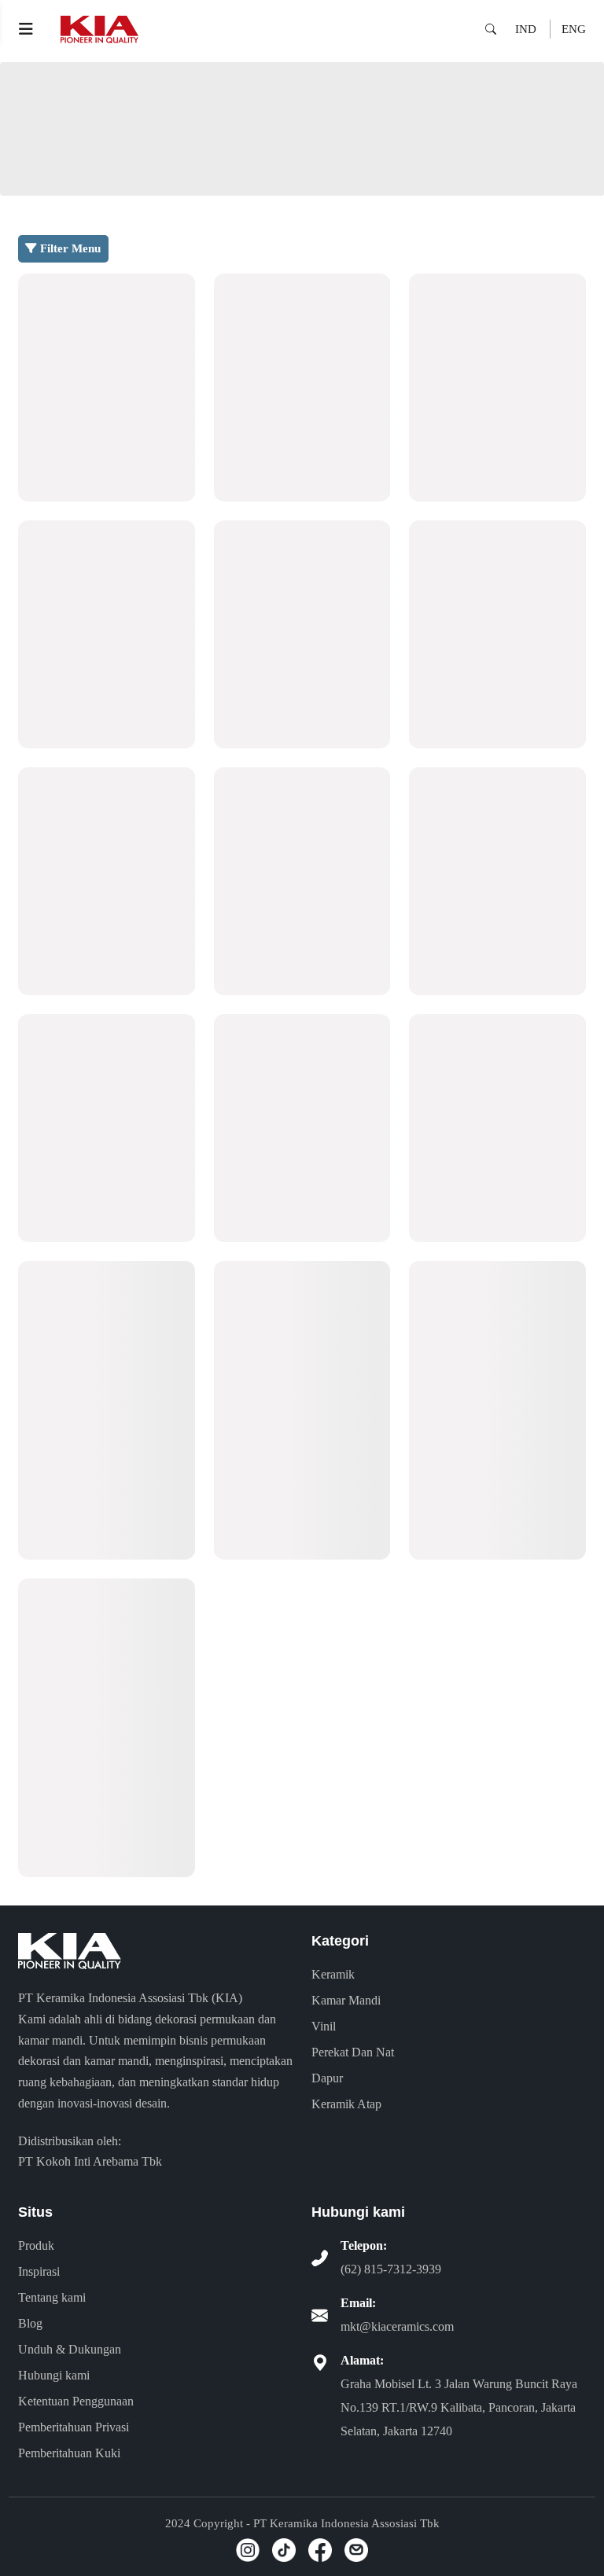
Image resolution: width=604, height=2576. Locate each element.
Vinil (324, 2026)
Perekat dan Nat (353, 2052)
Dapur (327, 2078)
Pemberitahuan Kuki (69, 2453)
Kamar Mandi (346, 2000)
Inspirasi (39, 2271)
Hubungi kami (54, 2375)
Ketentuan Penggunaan (76, 2401)
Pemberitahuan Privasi (74, 2427)
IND (526, 29)
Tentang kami (52, 2297)
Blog (30, 2323)
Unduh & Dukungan (70, 2349)
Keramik (333, 1974)
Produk (36, 2245)
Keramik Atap (346, 2104)
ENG (574, 29)
